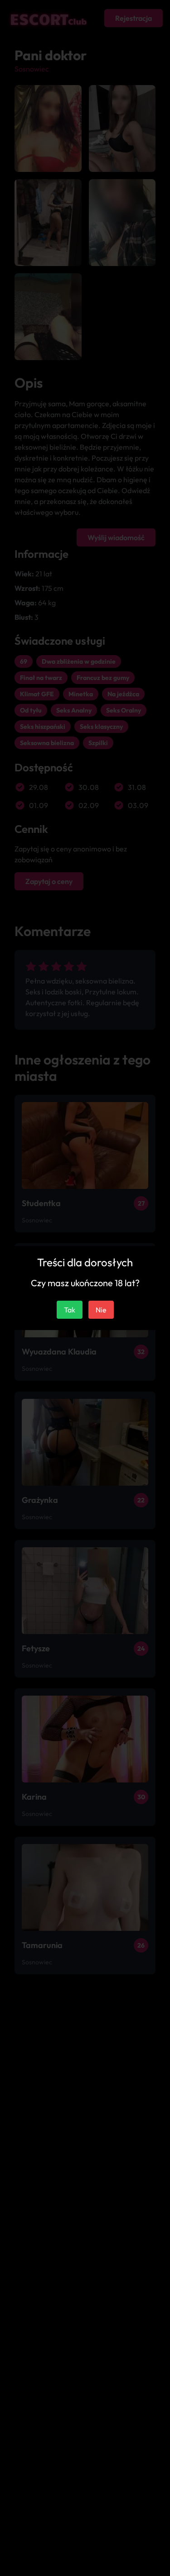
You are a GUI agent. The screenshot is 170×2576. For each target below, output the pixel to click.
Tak (70, 1310)
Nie (101, 1310)
